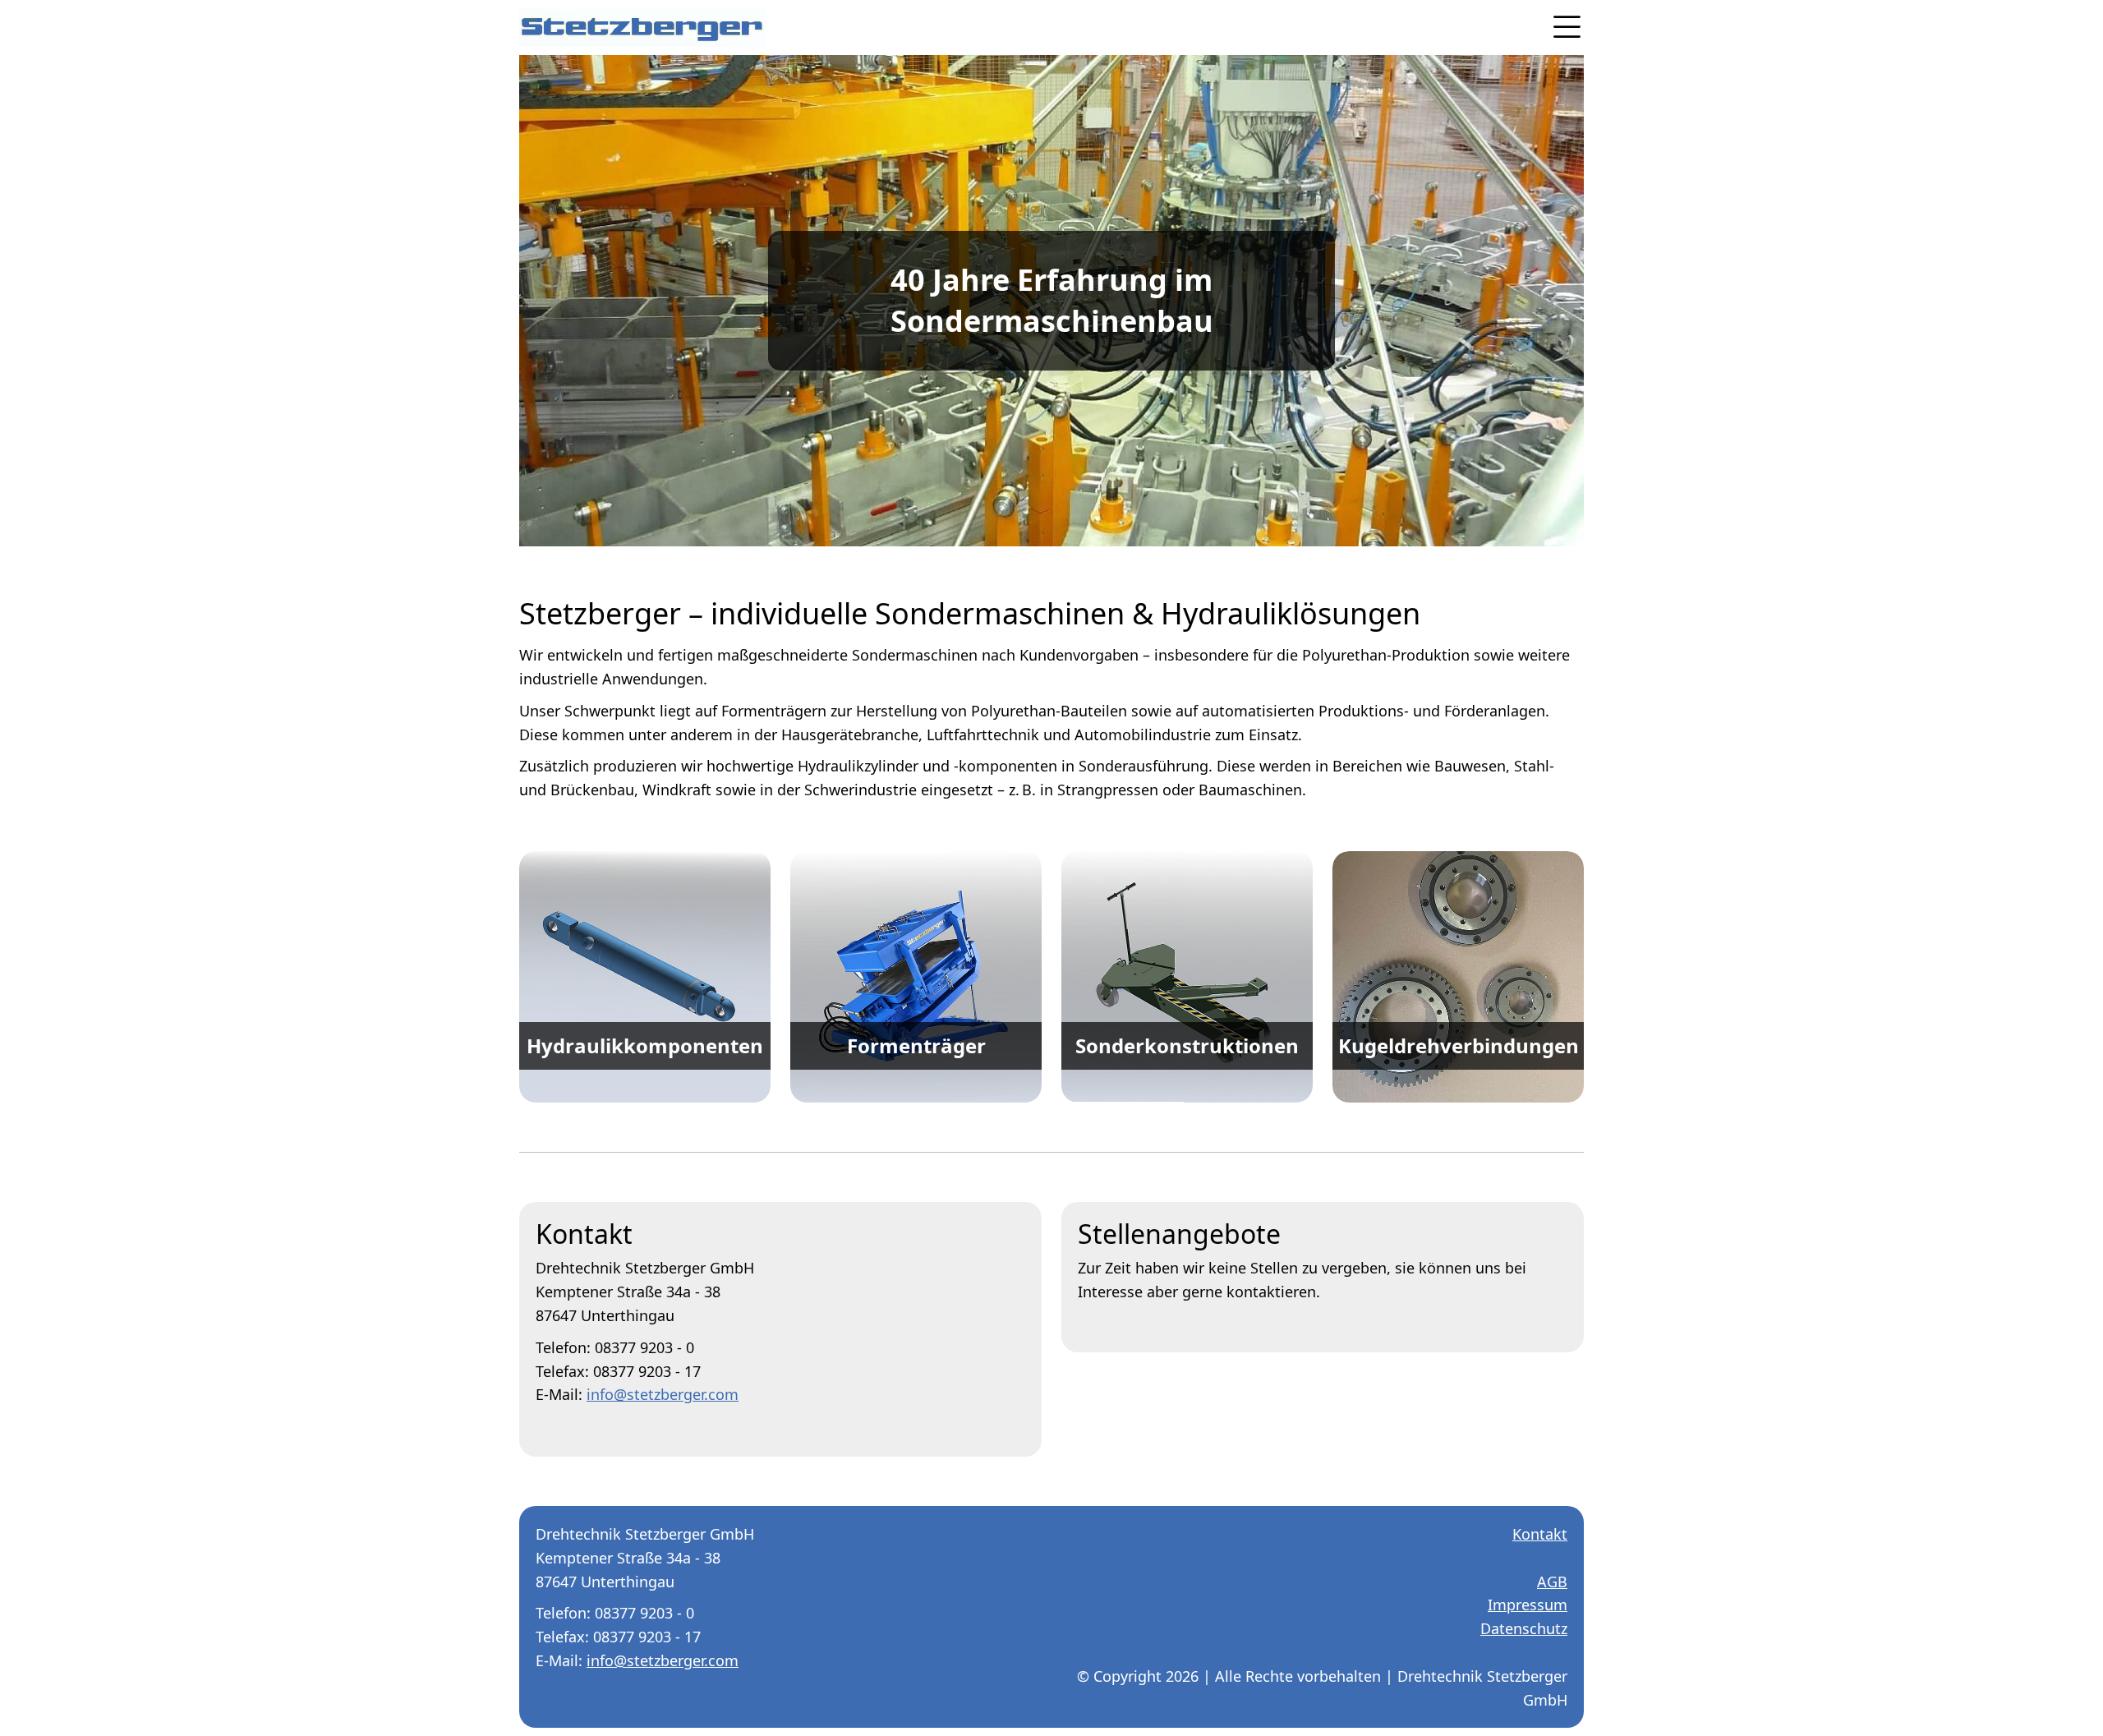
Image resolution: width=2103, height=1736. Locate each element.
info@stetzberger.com (663, 1394)
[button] (1559, 27)
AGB (1552, 1582)
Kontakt (1540, 1534)
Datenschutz (1524, 1628)
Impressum (1528, 1605)
